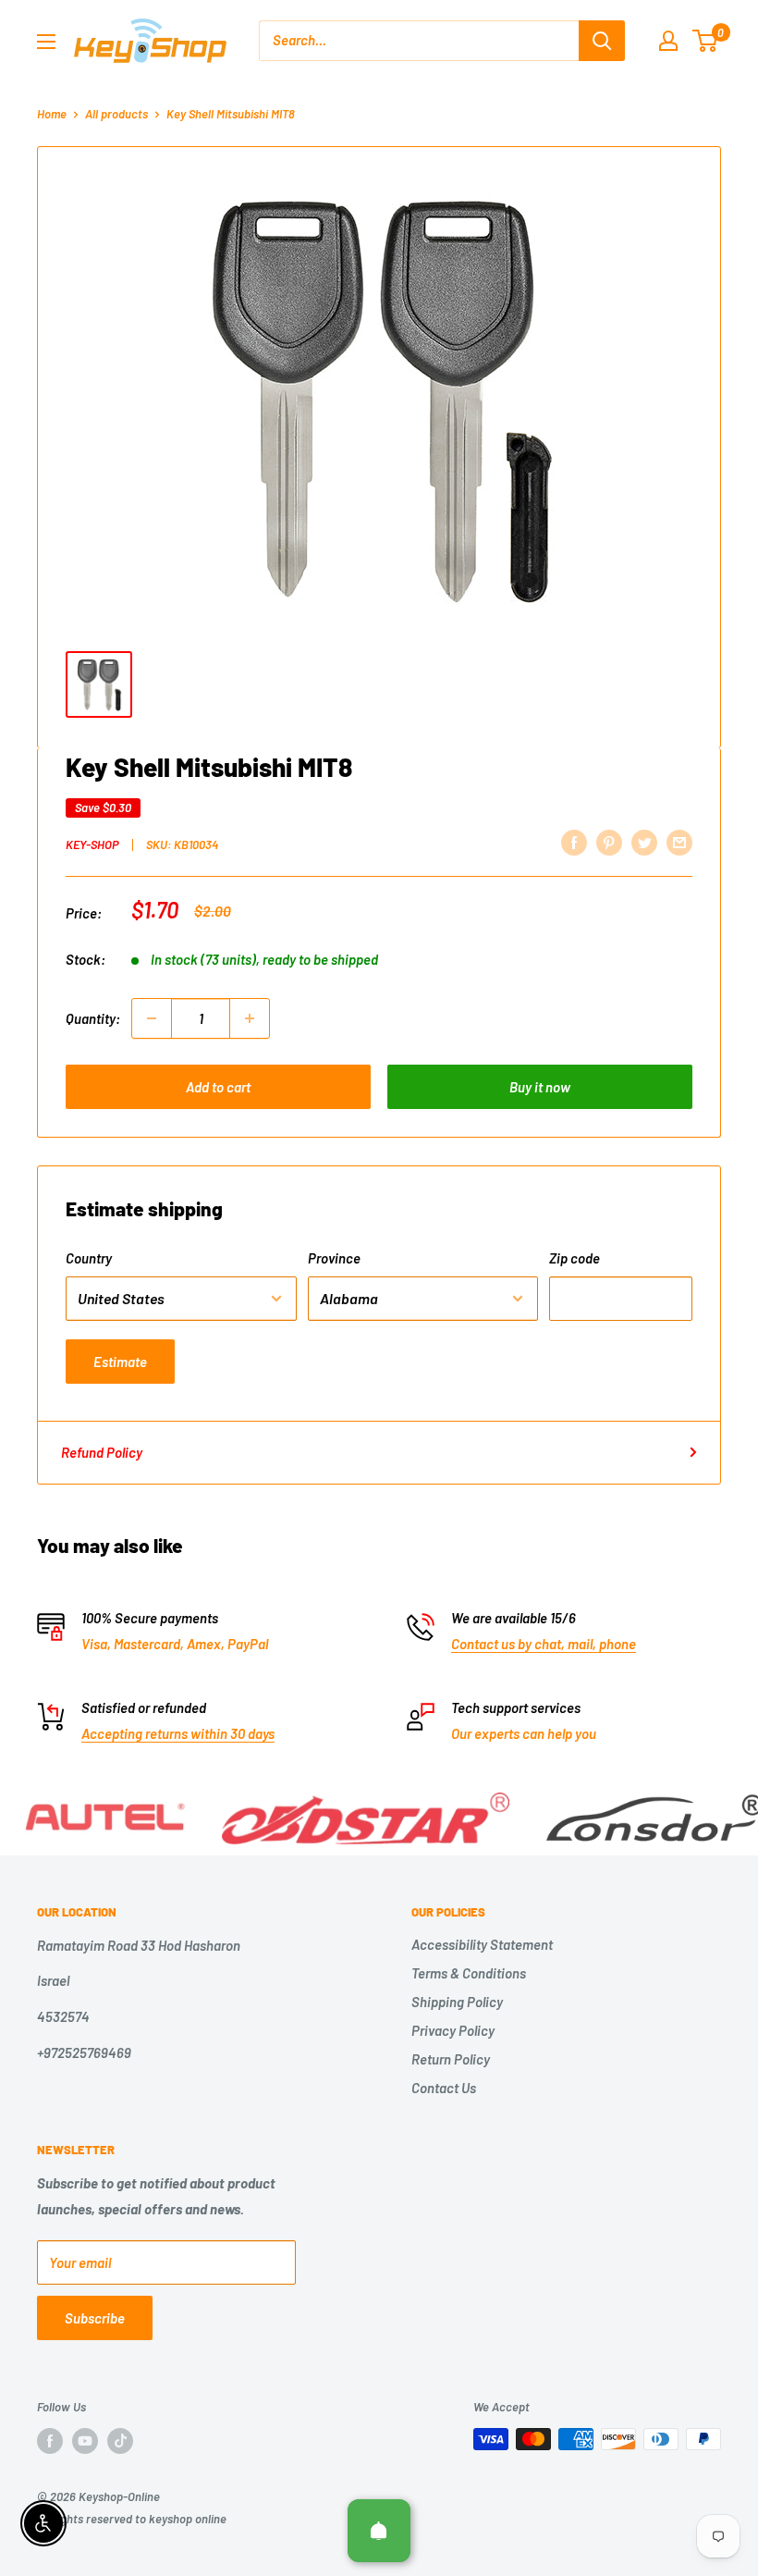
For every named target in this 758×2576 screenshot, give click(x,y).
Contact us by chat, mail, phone (544, 1644)
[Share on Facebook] (574, 842)
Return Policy (451, 2059)
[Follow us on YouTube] (85, 2441)
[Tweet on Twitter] (644, 842)
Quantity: (93, 1018)
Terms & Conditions (469, 1973)
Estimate (120, 1362)
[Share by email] (679, 842)
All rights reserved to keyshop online (132, 2519)
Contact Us (444, 2088)
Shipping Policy (457, 2002)
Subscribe (95, 2318)
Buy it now (540, 1087)
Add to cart (218, 1087)
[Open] (379, 2531)
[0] (706, 41)
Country (89, 1258)
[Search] (602, 41)
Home (52, 114)
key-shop (92, 844)
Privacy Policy (453, 2030)
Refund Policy (102, 1452)
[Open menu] (46, 42)
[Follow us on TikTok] (120, 2441)
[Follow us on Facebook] (50, 2441)
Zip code (575, 1258)
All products (116, 114)
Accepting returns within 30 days (178, 1733)
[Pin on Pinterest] (609, 842)
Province (334, 1258)
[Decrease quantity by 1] (152, 1018)
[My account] (668, 41)
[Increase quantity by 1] (250, 1018)
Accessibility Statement (482, 1944)
